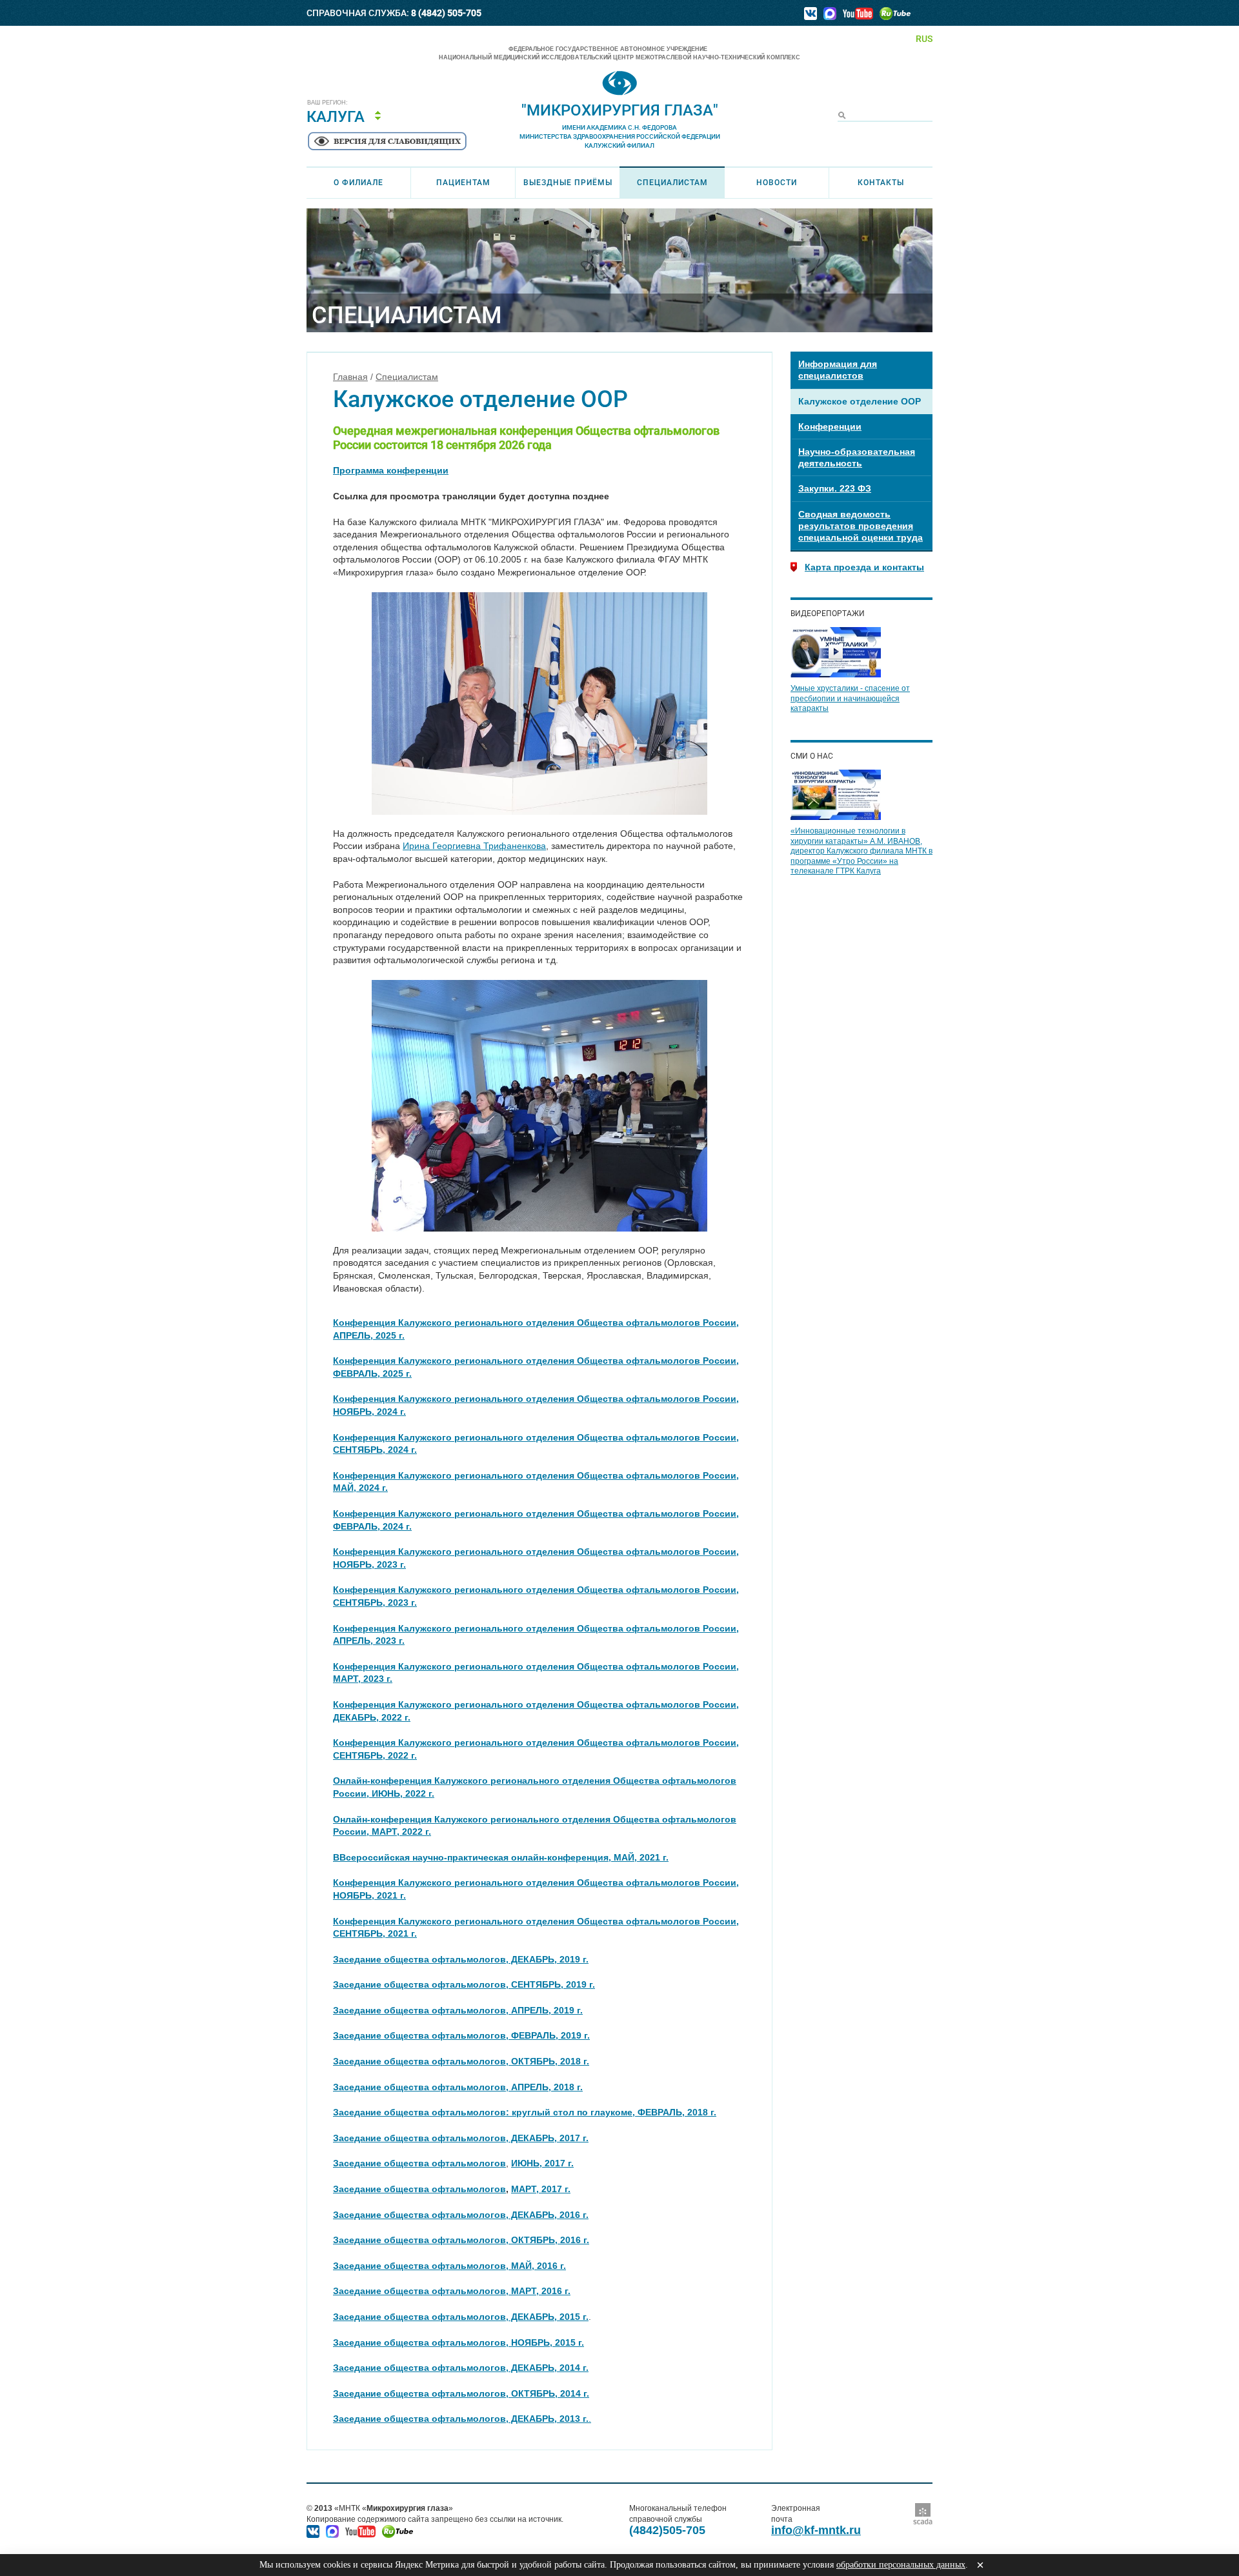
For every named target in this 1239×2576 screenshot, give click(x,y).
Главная (350, 377)
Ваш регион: (327, 103)
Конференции (830, 426)
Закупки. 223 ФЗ (835, 488)
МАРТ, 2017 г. (541, 2189)
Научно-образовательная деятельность (857, 457)
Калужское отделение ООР (860, 401)
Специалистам (672, 183)
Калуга (336, 117)
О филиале (358, 183)
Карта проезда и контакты (864, 567)
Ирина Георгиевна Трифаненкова (474, 846)
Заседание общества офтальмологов (419, 2189)
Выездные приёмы (568, 183)
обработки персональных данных (901, 2565)
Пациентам (463, 183)
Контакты (881, 183)
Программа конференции (391, 470)
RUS (924, 39)
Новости (777, 183)
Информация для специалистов (838, 370)
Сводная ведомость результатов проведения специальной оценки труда (861, 526)
